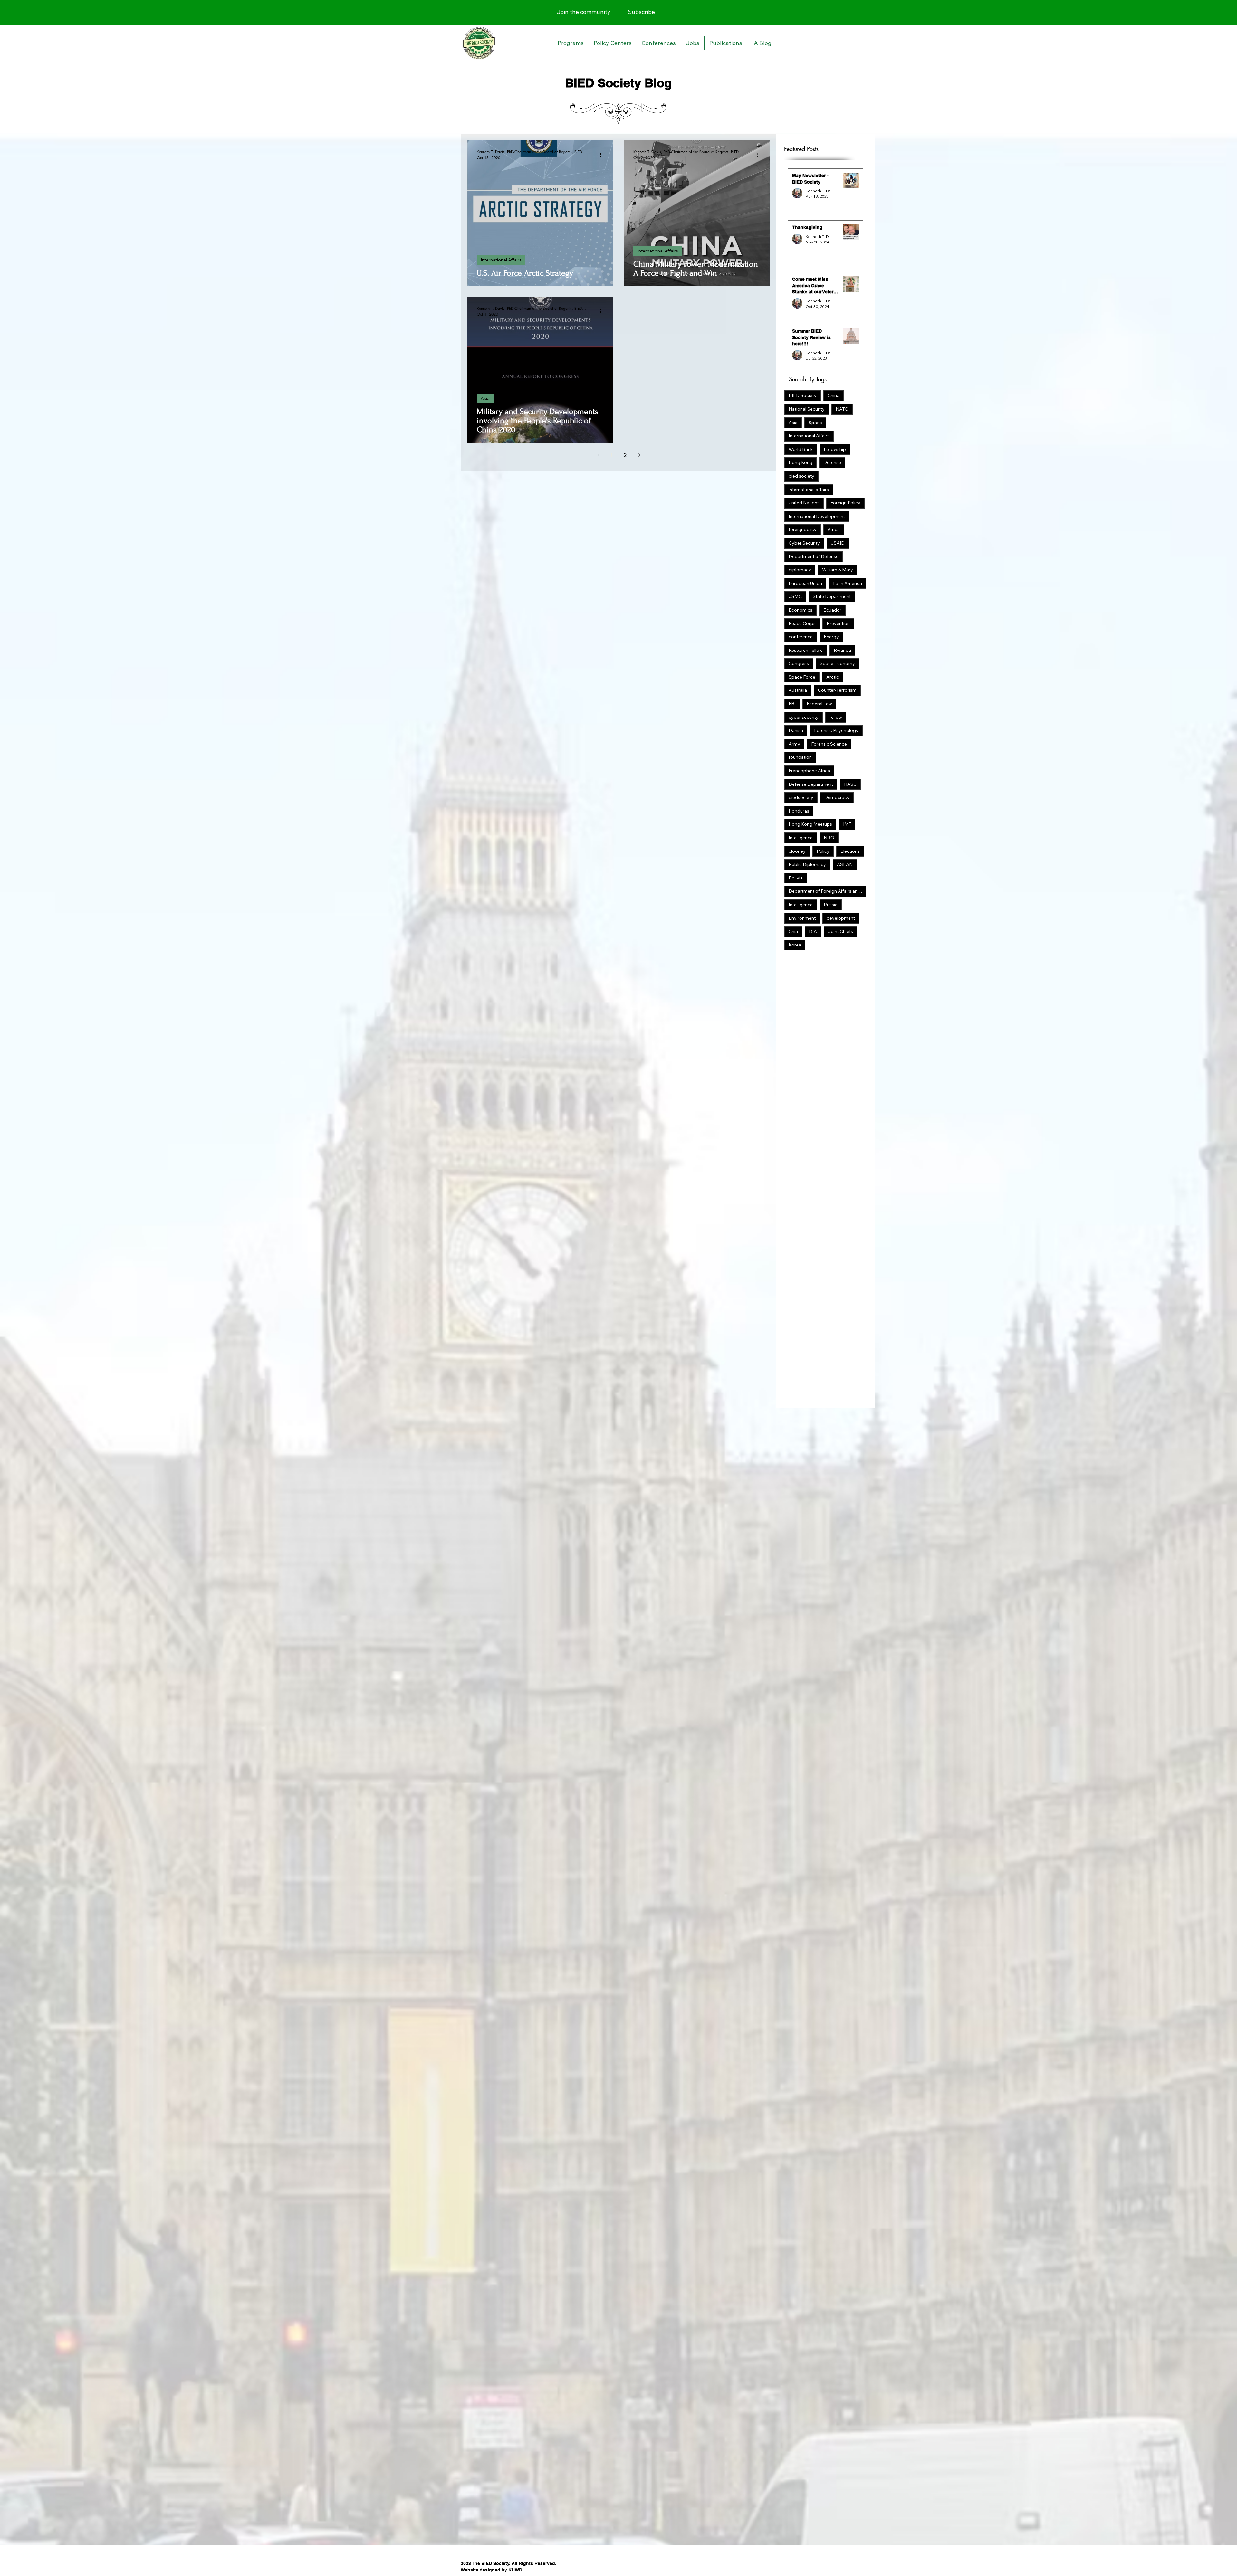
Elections (850, 851)
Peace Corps (802, 623)
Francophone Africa (809, 771)
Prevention (838, 623)
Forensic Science (829, 744)
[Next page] (639, 455)
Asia (485, 398)
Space (815, 423)
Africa (834, 529)
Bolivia (796, 878)
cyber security (804, 717)
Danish (796, 730)
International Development (817, 516)
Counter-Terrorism (837, 690)
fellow (836, 717)
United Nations (804, 503)
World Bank (801, 449)
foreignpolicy (803, 529)
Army (794, 744)
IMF (847, 824)
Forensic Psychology (836, 730)
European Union (805, 583)
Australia (798, 690)
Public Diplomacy (807, 864)
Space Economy (837, 663)
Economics (801, 610)
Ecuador (832, 610)
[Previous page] (598, 455)
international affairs (809, 490)
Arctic (833, 677)
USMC (795, 596)
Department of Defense (814, 556)
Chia (793, 931)
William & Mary (838, 570)
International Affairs (501, 260)
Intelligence (801, 838)
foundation (800, 757)
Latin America (848, 583)
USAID (838, 543)
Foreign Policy (845, 503)
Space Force (802, 677)
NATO (842, 409)
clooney (797, 851)
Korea (795, 945)
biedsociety (801, 797)
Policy (823, 851)
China (834, 395)
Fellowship (835, 449)
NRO (829, 838)
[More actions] (603, 155)
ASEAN (845, 864)
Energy (831, 637)
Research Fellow (806, 650)
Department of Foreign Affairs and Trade (827, 891)
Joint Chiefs (840, 931)
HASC (850, 784)
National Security (807, 409)
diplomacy (800, 570)
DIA (813, 931)
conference (801, 637)
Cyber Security (804, 543)
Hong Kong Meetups (810, 824)
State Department (832, 596)
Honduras (799, 811)
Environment (802, 918)
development (841, 918)
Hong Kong (801, 462)
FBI (792, 704)
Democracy (837, 797)
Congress (799, 663)
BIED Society (803, 395)
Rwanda (842, 650)
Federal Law (819, 704)
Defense (832, 462)
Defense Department (811, 784)
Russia (831, 905)
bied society (801, 476)
